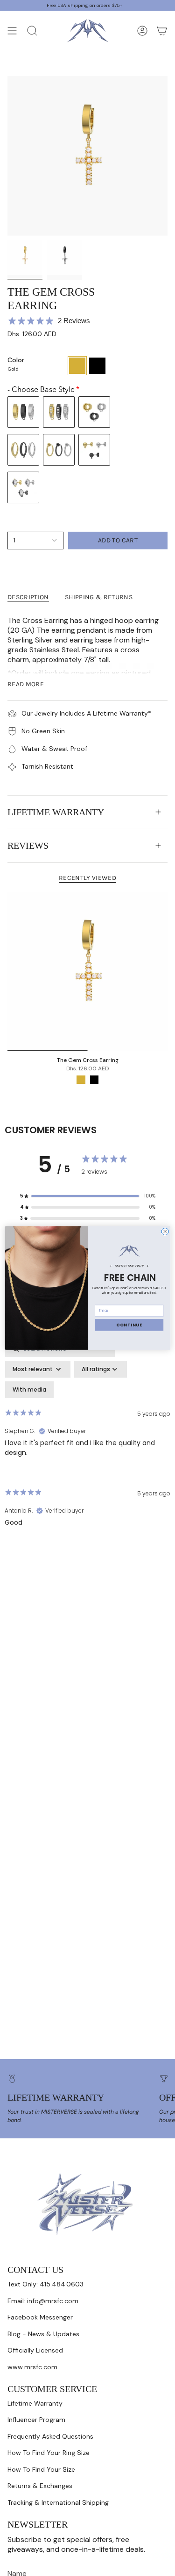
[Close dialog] (165, 1232)
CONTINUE (129, 1325)
